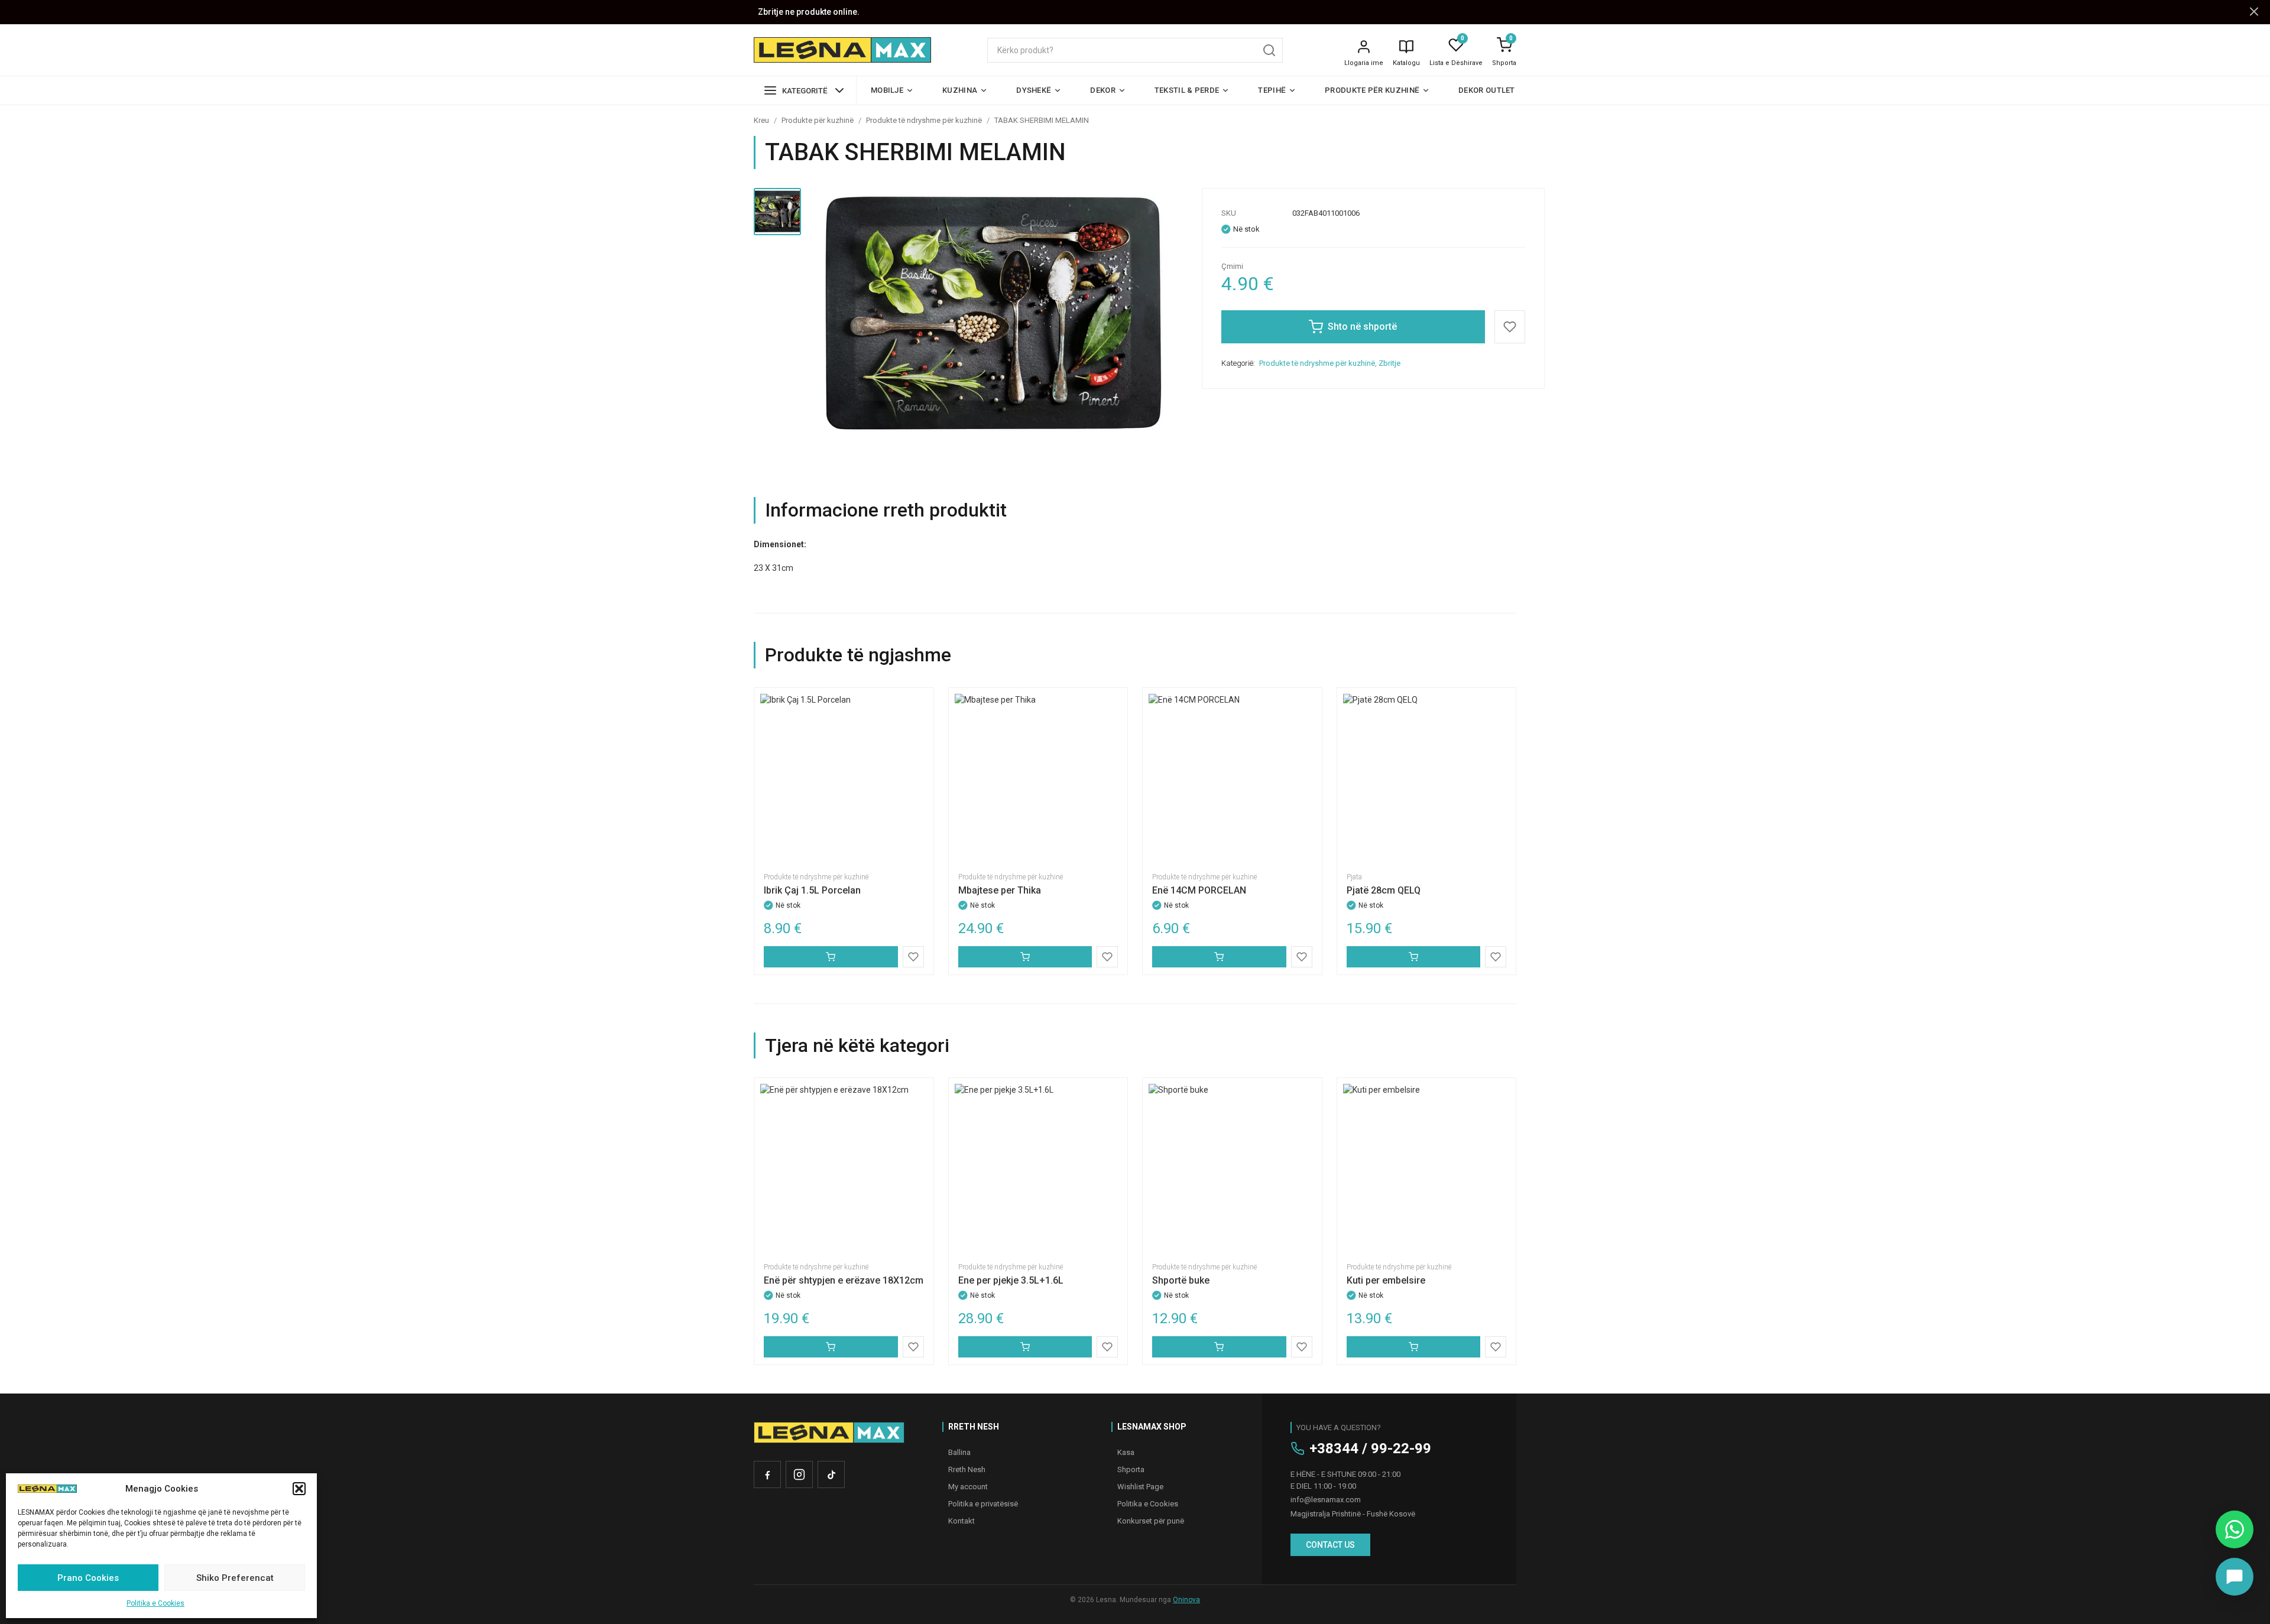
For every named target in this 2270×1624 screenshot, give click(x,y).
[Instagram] (799, 1474)
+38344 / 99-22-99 (1370, 1448)
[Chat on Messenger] (2235, 1577)
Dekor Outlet (1487, 90)
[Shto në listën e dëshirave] (1510, 327)
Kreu (761, 120)
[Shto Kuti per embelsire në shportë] (1414, 1347)
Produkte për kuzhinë (1372, 90)
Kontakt (961, 1521)
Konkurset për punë (1151, 1521)
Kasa (1126, 1452)
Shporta (1504, 63)
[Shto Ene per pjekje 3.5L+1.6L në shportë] (1025, 1347)
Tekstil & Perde (1187, 90)
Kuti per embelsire (1386, 1280)
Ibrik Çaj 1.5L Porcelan (812, 890)
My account (968, 1487)
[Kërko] (1269, 50)
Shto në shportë (1362, 327)
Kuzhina (960, 90)
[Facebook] (767, 1474)
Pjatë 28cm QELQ (1384, 890)
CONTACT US (1330, 1545)
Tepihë (1272, 90)
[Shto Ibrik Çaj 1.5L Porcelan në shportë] (831, 957)
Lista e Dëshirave (1456, 63)
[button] (299, 1489)
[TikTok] (831, 1474)
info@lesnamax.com (1326, 1500)
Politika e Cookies (155, 1603)
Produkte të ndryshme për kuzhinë (924, 120)
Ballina (959, 1452)
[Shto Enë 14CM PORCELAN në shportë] (1219, 957)
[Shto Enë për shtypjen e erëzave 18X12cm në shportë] (831, 1347)
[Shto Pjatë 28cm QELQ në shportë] (1414, 957)
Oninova (1186, 1600)
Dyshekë (1034, 90)
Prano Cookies (88, 1578)
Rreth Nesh (967, 1469)
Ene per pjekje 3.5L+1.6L (1011, 1280)
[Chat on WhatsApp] (2235, 1529)
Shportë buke (1181, 1280)
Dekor (1103, 90)
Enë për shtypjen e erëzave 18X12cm (844, 1280)
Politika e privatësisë (983, 1504)
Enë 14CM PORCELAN (1199, 890)
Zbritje (1389, 363)
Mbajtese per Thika (1000, 890)
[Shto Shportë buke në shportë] (1219, 1347)
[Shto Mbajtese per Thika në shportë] (1025, 957)
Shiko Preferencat (235, 1578)
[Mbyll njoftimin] (2254, 12)
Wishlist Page (1140, 1487)
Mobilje (887, 90)
